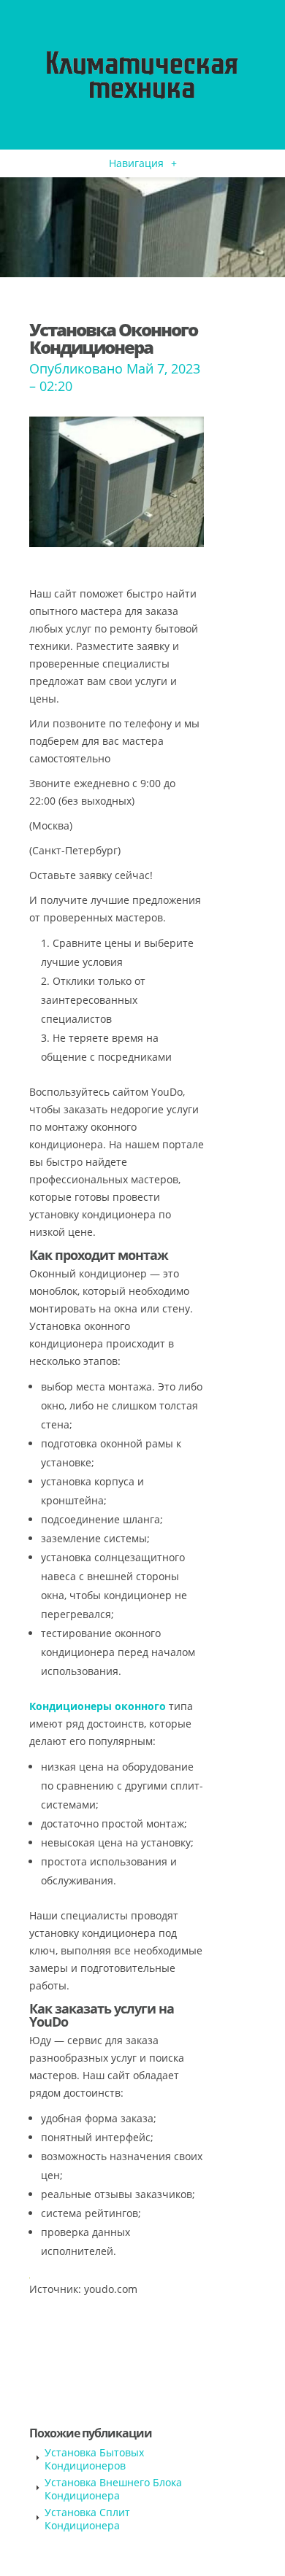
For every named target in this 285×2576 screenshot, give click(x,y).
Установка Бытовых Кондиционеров (94, 2459)
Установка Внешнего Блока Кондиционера (113, 2489)
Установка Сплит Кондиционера (87, 2519)
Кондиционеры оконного (98, 1706)
